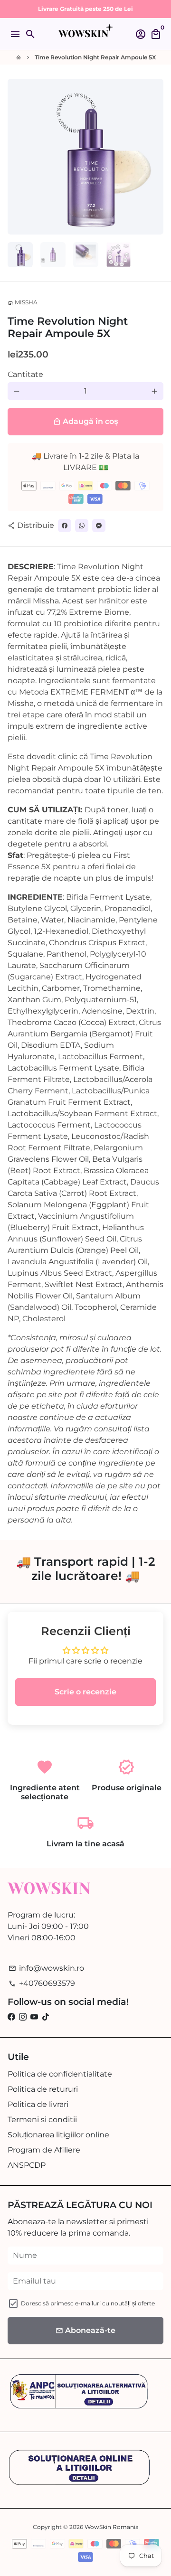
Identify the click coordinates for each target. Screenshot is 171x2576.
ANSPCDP (27, 2165)
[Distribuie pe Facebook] (65, 526)
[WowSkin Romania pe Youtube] (34, 2017)
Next (154, 157)
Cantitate (25, 374)
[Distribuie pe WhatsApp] (82, 526)
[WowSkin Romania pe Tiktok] (46, 2017)
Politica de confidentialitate (60, 2074)
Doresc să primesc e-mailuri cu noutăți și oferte (88, 2303)
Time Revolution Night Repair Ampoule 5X (95, 57)
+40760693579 (42, 1983)
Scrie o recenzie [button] (85, 1692)
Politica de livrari (38, 2104)
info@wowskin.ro (46, 1968)
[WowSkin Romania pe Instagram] (23, 2017)
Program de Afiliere (44, 2150)
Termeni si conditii (42, 2120)
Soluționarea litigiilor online (58, 2135)
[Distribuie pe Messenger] (99, 526)
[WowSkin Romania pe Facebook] (11, 2017)
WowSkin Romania (112, 2527)
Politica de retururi (43, 2089)
